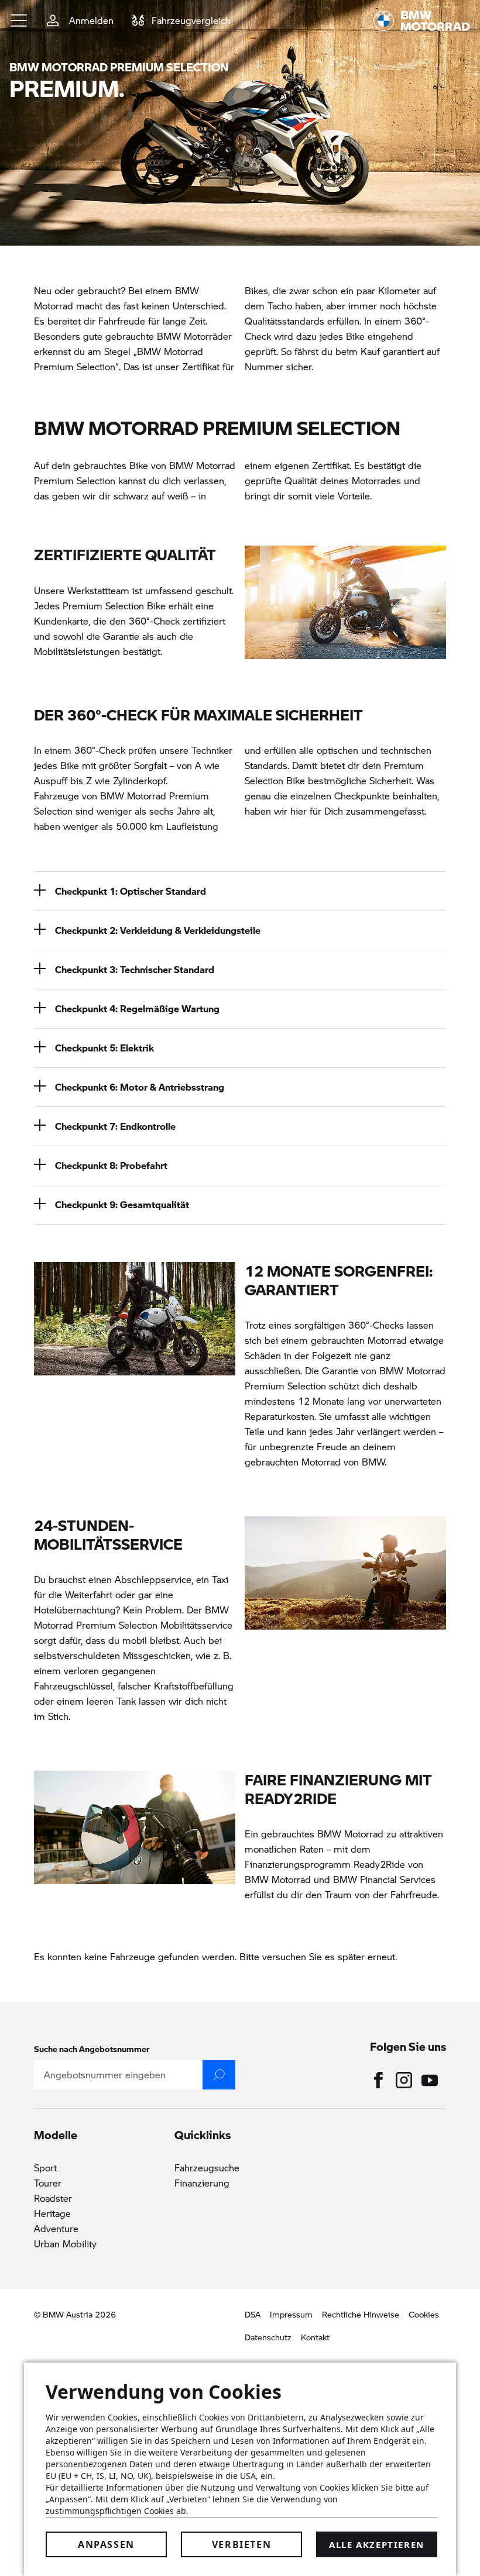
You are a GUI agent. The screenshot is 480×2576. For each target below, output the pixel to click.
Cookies (424, 2314)
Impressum (291, 2314)
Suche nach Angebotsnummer (92, 2049)
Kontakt (315, 2337)
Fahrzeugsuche (207, 2168)
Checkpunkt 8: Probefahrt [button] (111, 1165)
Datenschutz (268, 2337)
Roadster (53, 2198)
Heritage (52, 2213)
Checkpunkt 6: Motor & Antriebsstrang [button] (140, 1087)
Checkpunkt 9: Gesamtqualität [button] (122, 1204)
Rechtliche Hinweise (361, 2314)
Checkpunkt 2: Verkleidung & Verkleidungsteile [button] (158, 930)
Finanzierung (202, 2183)
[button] (19, 20)
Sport (45, 2168)
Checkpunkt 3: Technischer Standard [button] (135, 969)
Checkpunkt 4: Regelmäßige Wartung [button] (137, 1008)
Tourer (48, 2183)
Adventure (56, 2228)
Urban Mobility (65, 2244)
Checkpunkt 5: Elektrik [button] (104, 1048)
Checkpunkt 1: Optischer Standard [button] (131, 891)
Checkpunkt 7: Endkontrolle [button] (115, 1126)
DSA (253, 2314)
